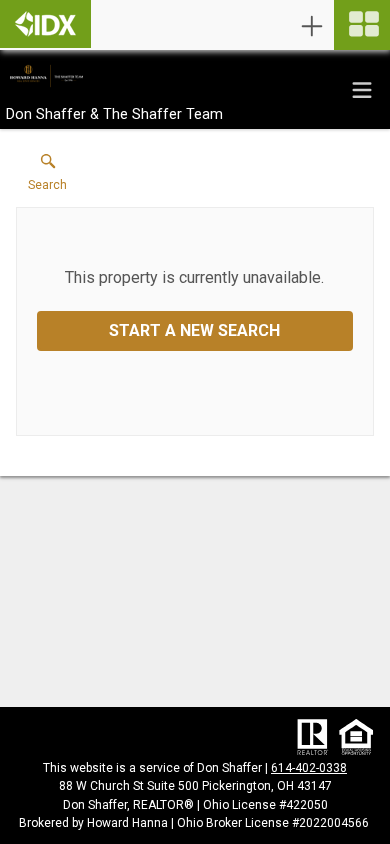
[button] (47, 177)
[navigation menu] (362, 25)
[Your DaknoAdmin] (45, 24)
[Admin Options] (312, 26)
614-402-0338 (309, 768)
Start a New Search (194, 330)
